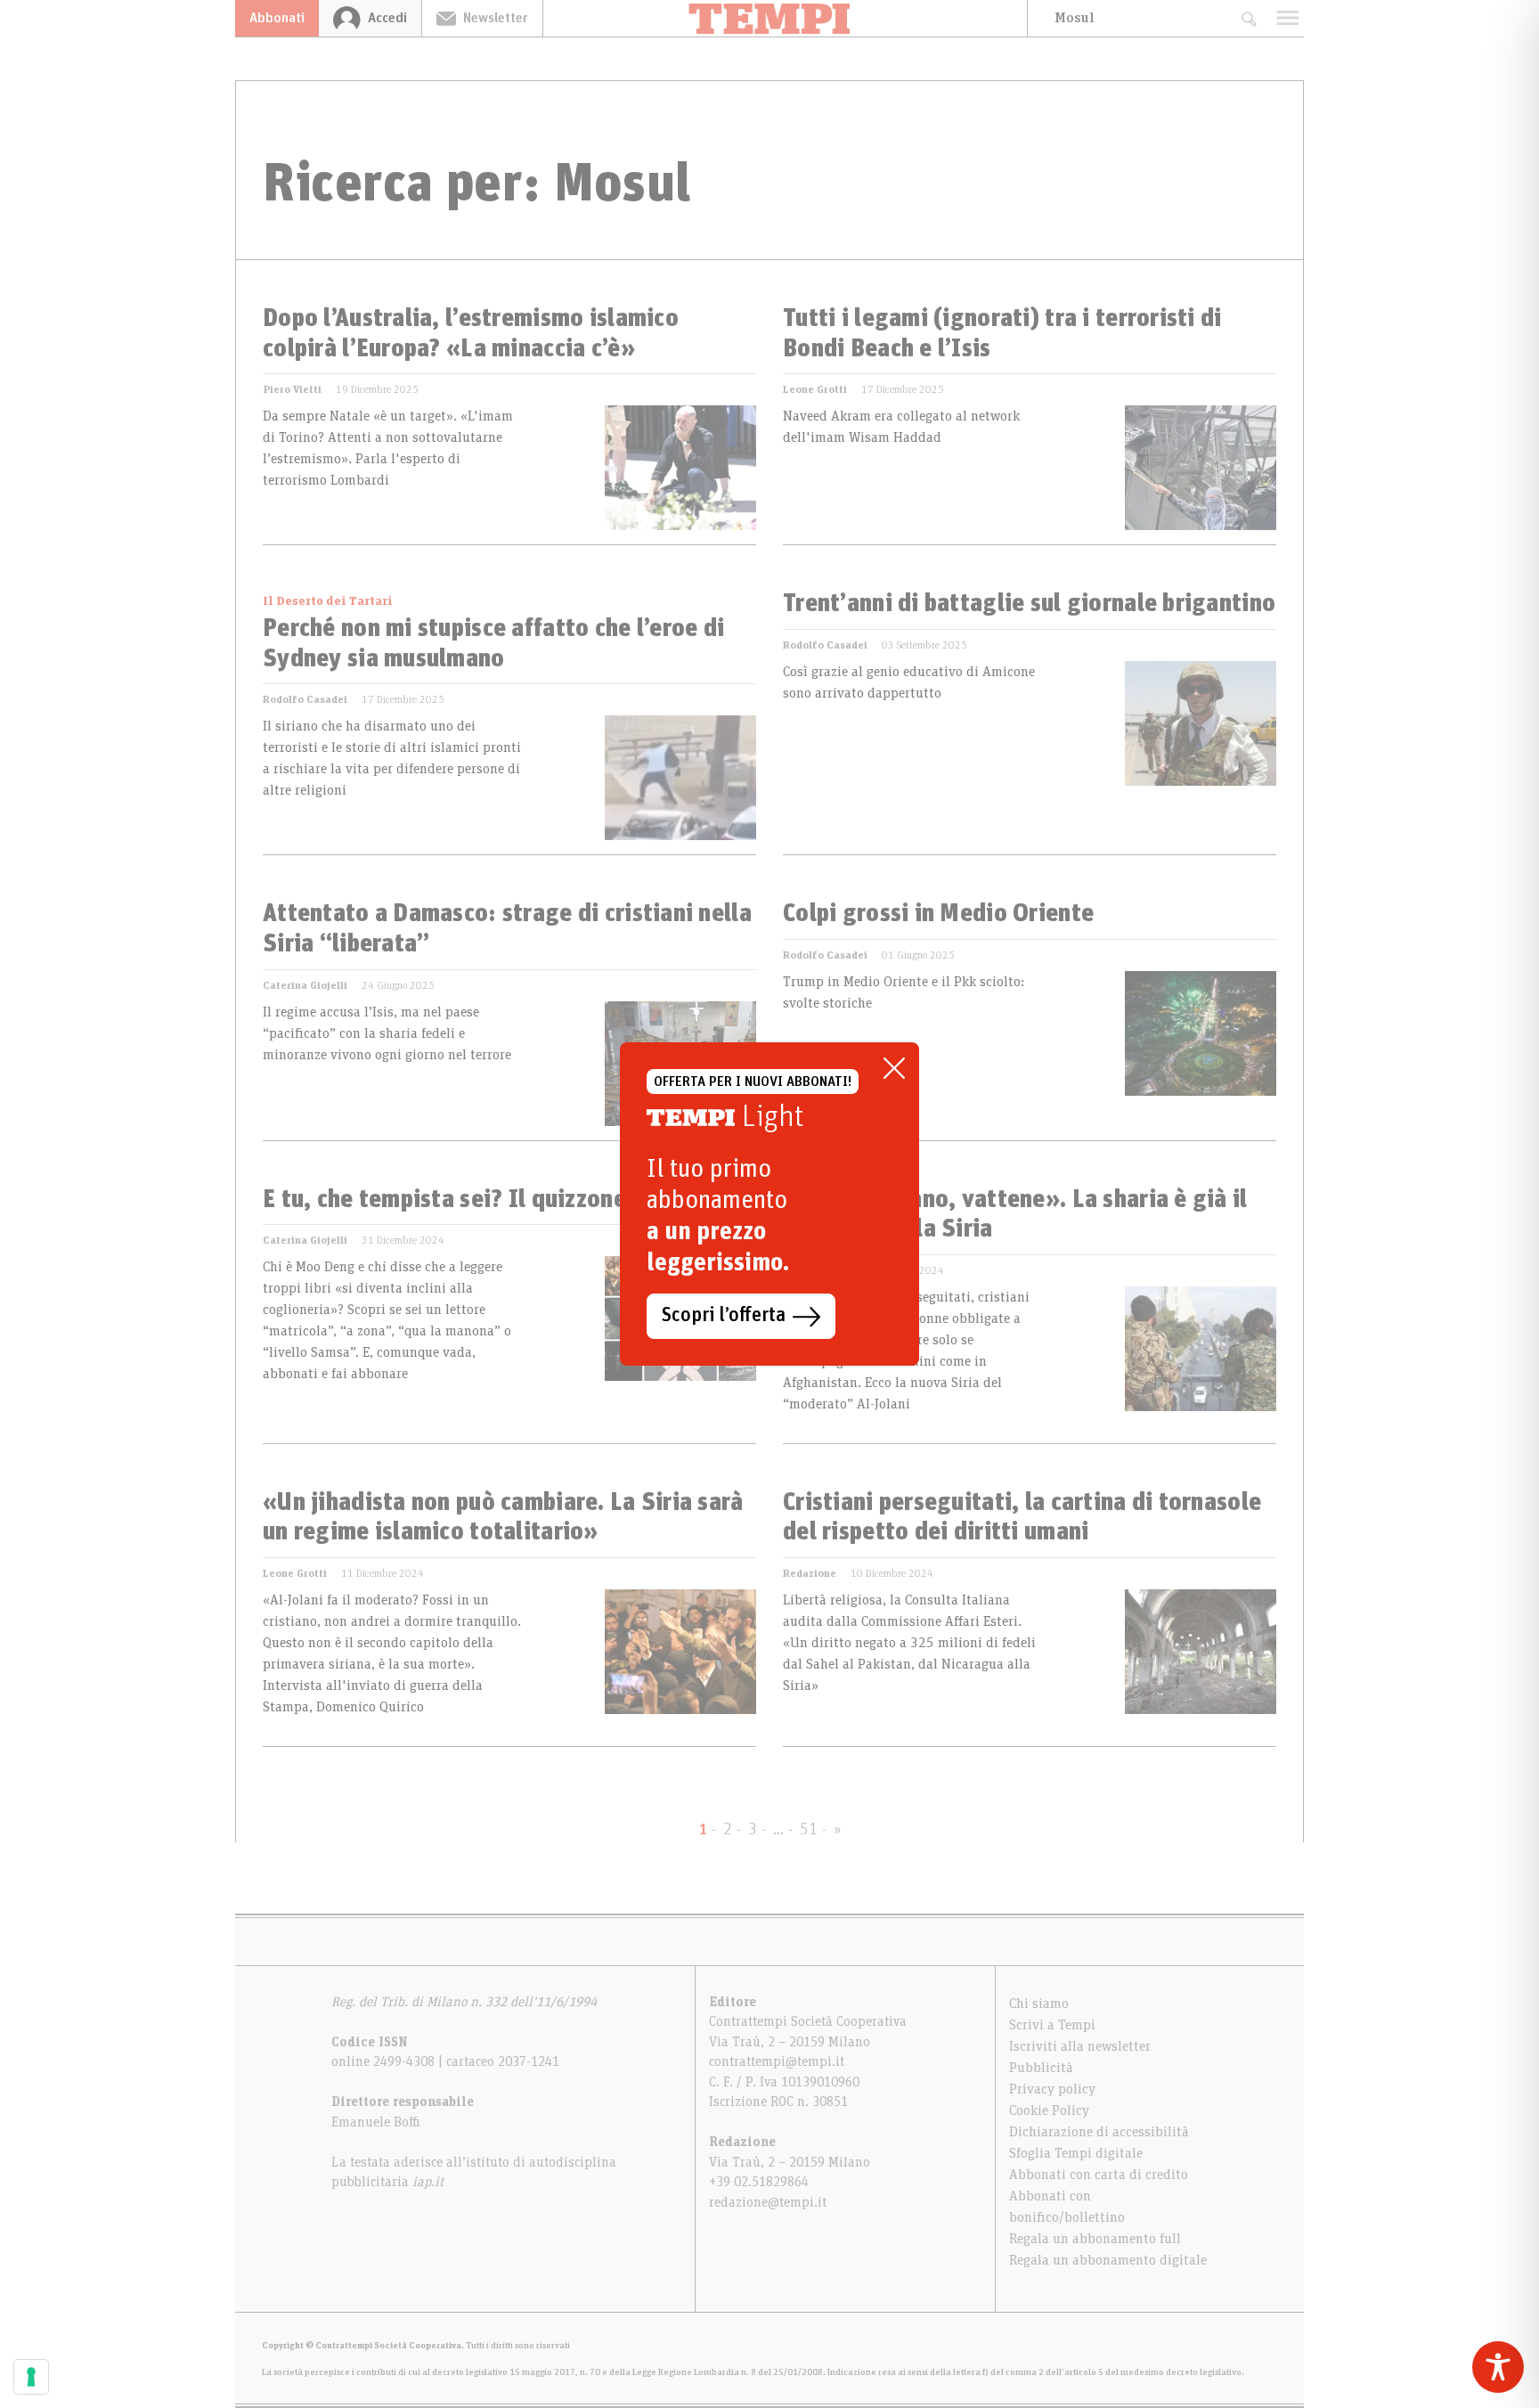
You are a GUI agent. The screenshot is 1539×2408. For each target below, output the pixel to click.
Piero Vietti (292, 389)
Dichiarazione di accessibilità (1099, 2132)
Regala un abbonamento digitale (1108, 2260)
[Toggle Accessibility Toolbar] (1498, 2367)
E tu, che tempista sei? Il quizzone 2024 (474, 1200)
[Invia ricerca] (1248, 18)
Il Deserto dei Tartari (328, 601)
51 (809, 1830)
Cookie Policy (1049, 2110)
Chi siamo (1039, 2004)
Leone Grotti (815, 389)
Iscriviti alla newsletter (1080, 2046)
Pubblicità (1041, 2068)
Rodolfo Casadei (305, 699)
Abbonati (277, 18)
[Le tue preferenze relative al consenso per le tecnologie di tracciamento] (31, 2377)
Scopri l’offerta (724, 1316)
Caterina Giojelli (305, 985)
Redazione (810, 1573)
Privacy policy (1052, 2089)
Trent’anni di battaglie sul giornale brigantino (1029, 604)
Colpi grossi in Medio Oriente (938, 914)
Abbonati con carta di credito (1099, 2175)
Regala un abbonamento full (1095, 2239)
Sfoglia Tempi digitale (1076, 2153)
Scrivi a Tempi (1052, 2025)
